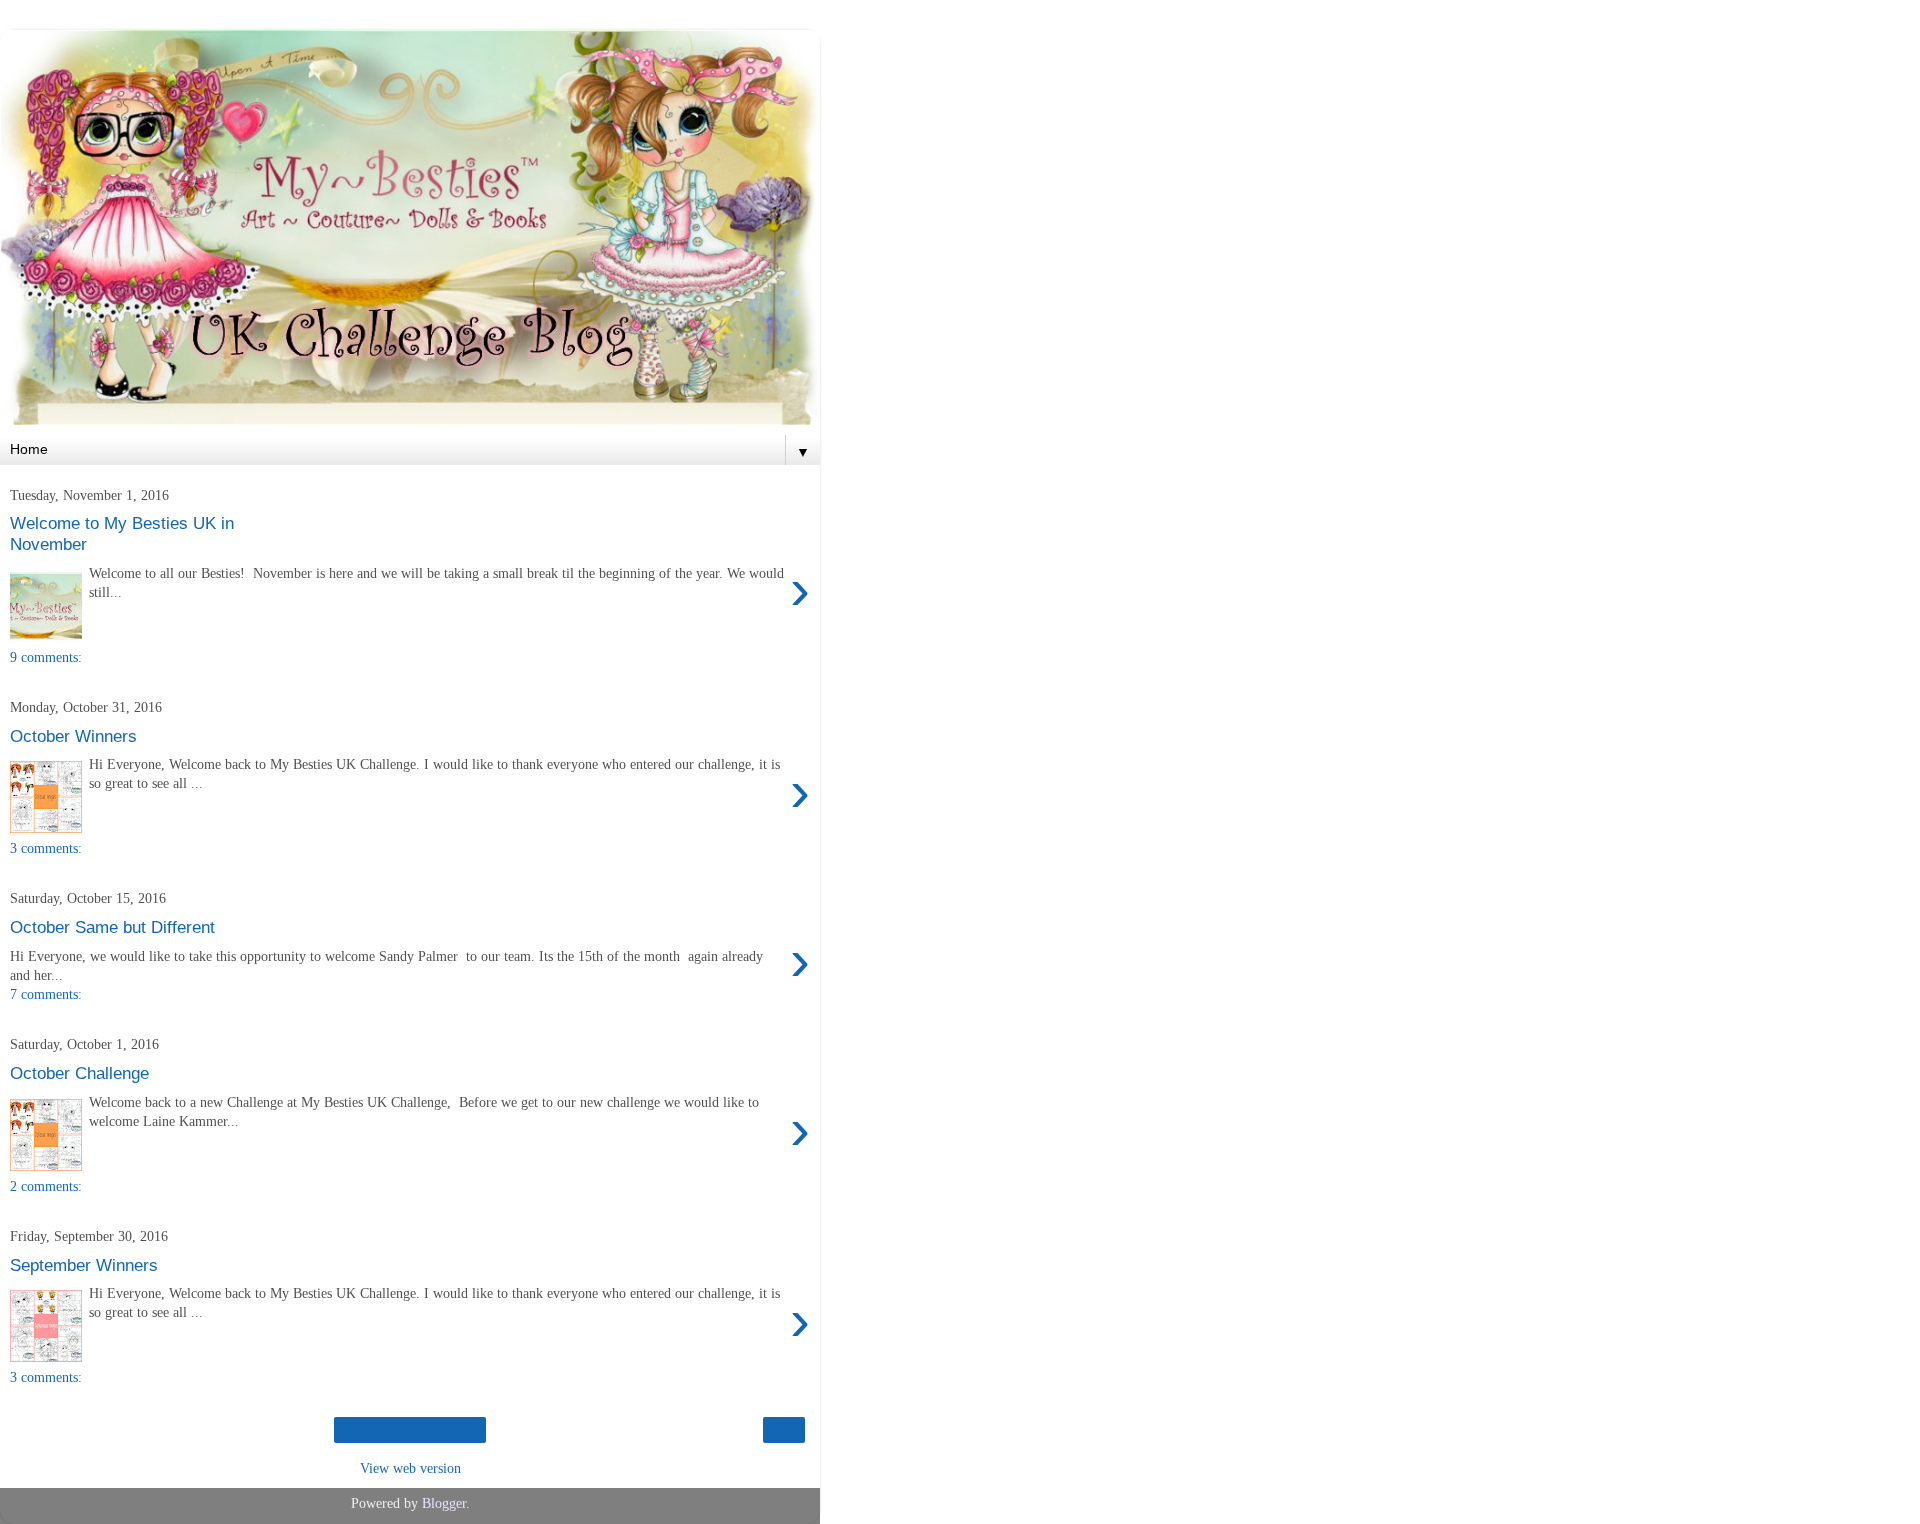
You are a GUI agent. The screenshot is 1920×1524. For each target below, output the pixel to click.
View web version (410, 1468)
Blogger (444, 1503)
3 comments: (46, 848)
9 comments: (46, 657)
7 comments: (46, 994)
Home (410, 1430)
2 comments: (46, 1186)
